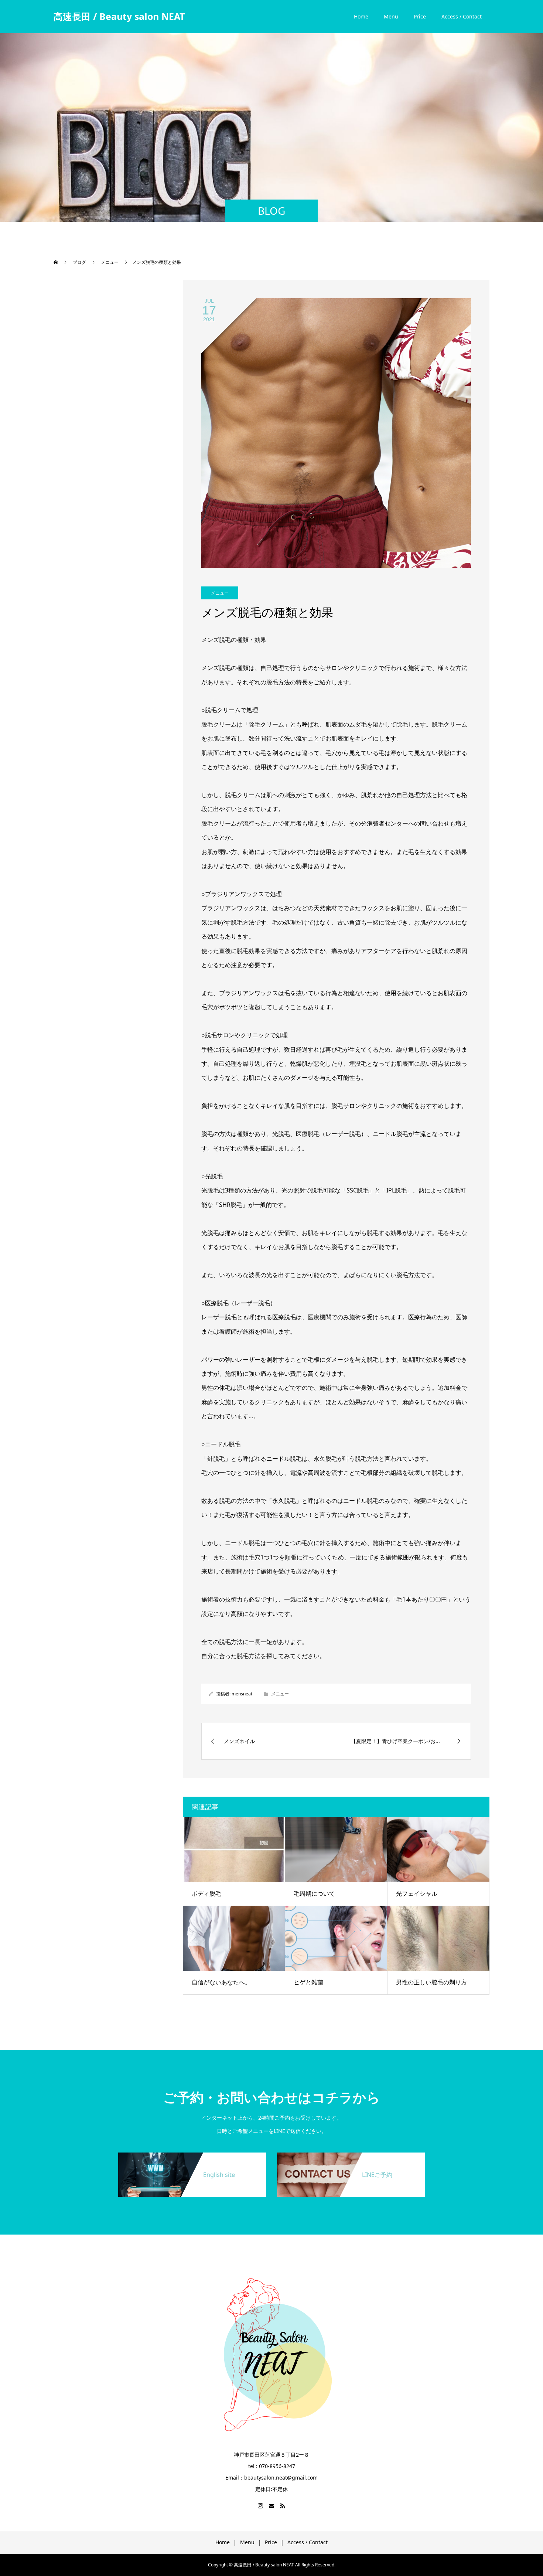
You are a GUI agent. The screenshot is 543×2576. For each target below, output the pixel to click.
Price (420, 16)
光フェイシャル (417, 1893)
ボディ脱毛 (206, 1893)
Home (361, 16)
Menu (391, 16)
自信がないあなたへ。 (221, 1982)
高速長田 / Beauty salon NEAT (119, 16)
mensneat (242, 1694)
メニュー (220, 593)
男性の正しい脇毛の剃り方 (431, 1982)
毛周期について (314, 1893)
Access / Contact (462, 16)
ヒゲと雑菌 (308, 1982)
